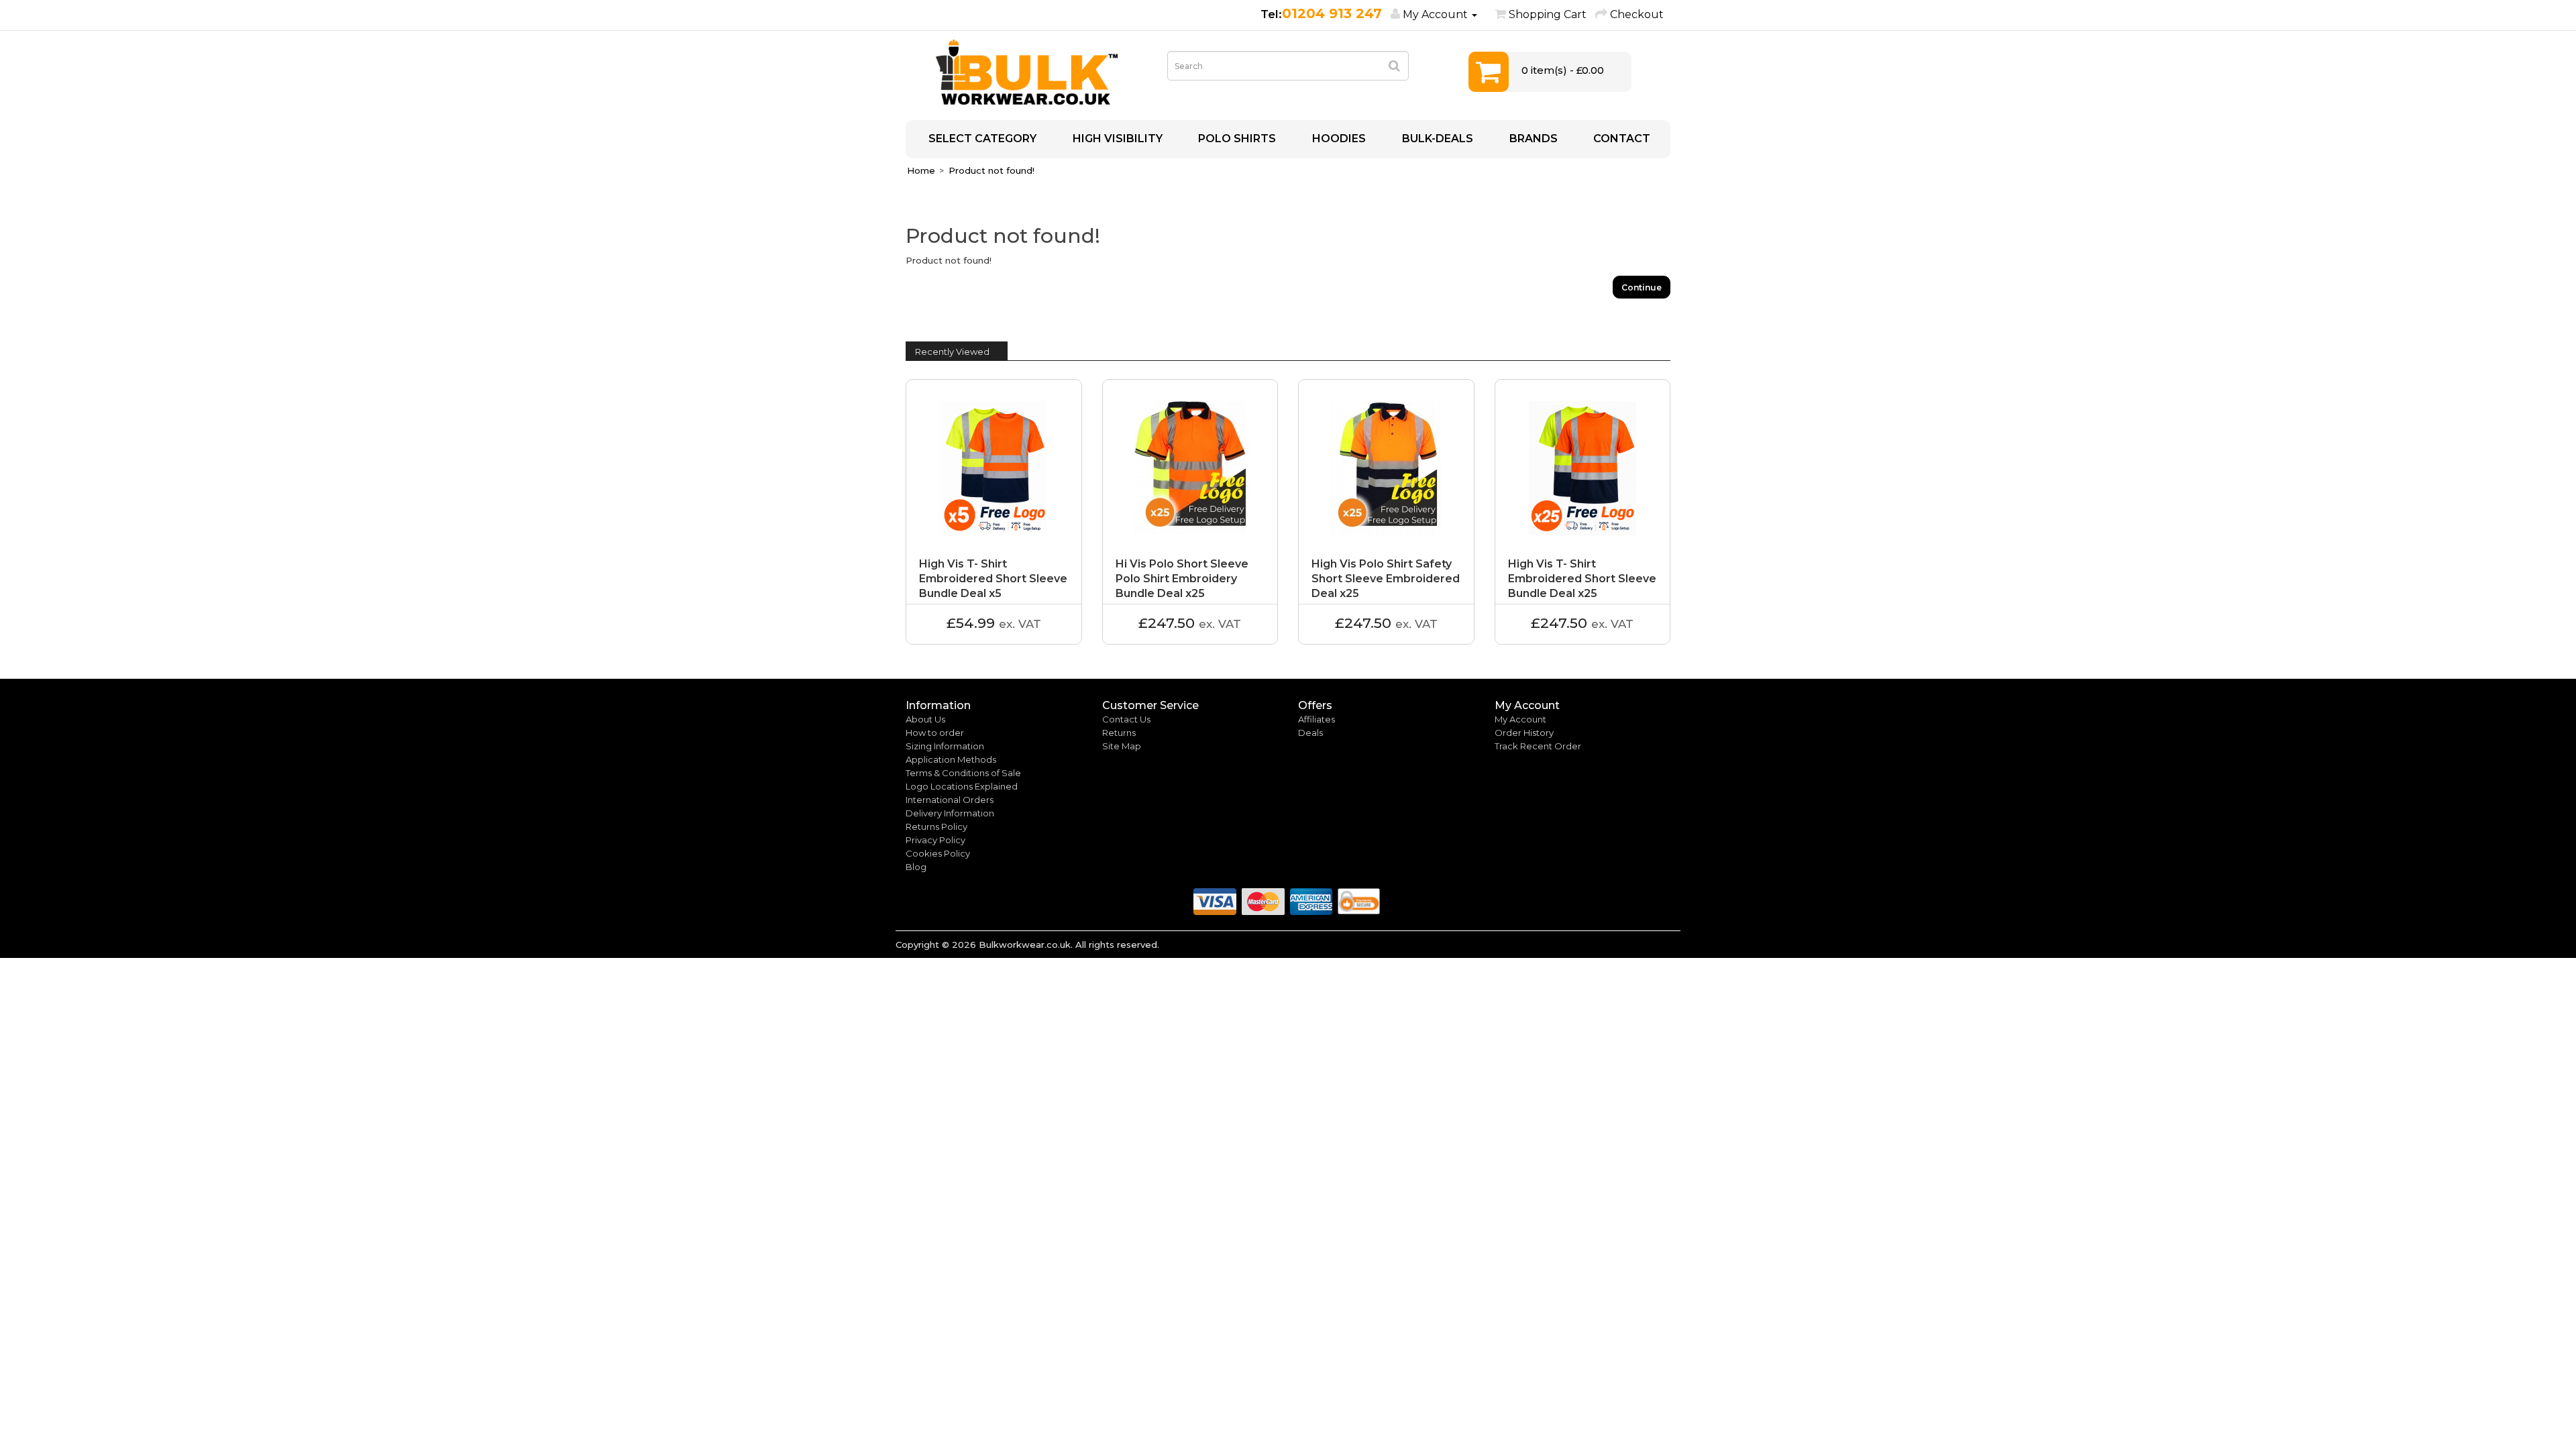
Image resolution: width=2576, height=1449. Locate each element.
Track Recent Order (1538, 746)
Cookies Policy (938, 853)
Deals (1310, 733)
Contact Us (1126, 719)
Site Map (1122, 746)
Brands (1532, 139)
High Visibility (1116, 139)
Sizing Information (945, 746)
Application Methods (951, 759)
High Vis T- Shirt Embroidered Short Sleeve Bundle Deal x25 (1582, 579)
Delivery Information (950, 813)
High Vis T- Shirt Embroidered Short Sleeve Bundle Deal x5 (993, 579)
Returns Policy (936, 826)
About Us (925, 719)
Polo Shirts (1236, 139)
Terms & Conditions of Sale (963, 773)
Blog (916, 867)
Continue (1642, 287)
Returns (1119, 733)
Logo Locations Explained (962, 786)
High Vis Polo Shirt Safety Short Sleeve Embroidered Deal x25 (1386, 579)
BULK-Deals (1436, 139)
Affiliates (1317, 719)
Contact (1620, 139)
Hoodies (1338, 139)
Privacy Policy (935, 840)
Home (921, 170)
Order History (1524, 733)
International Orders (950, 800)
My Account (1520, 719)
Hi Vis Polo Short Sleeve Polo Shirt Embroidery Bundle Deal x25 (1182, 579)
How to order (935, 733)
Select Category (981, 139)
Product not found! (991, 170)
